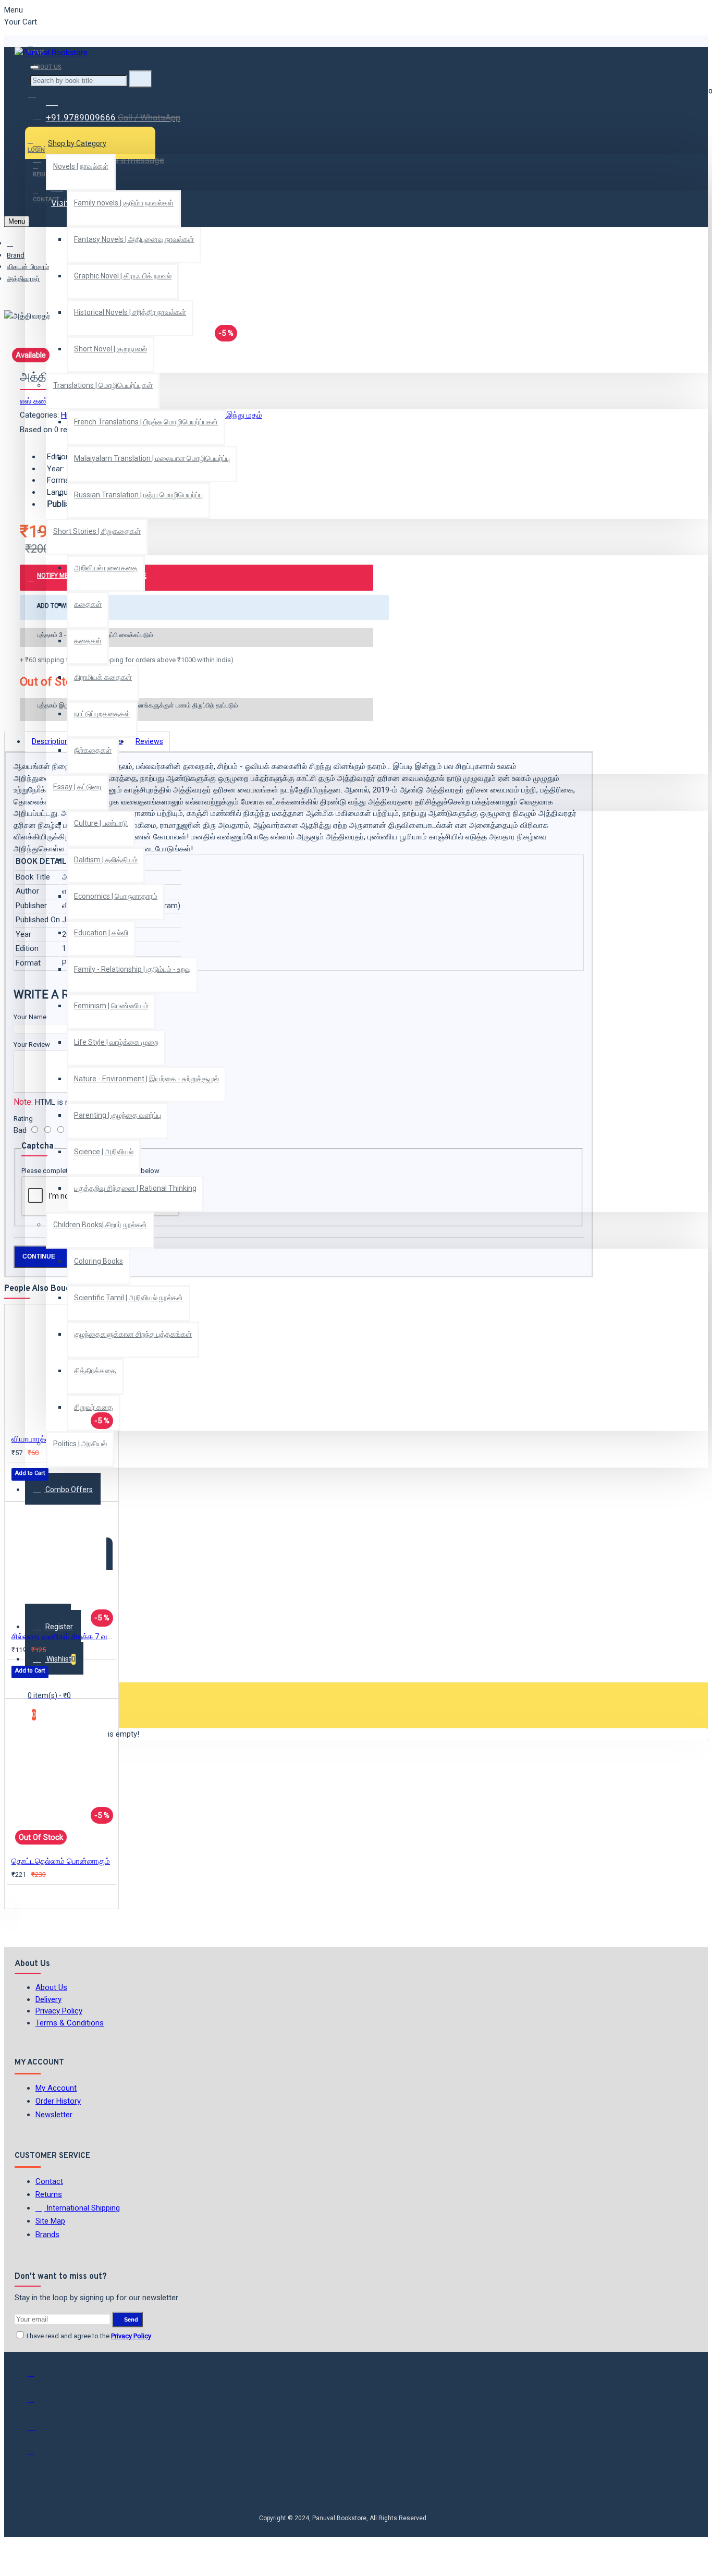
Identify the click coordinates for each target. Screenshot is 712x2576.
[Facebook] (38, 2378)
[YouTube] (38, 2456)
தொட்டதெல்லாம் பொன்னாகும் (61, 1861)
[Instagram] (38, 2430)
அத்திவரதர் (23, 279)
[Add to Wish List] (19, 1488)
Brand (16, 255)
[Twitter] (38, 2404)
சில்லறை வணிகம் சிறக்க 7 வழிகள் (64, 1637)
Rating (23, 1119)
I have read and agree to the (88, 2336)
